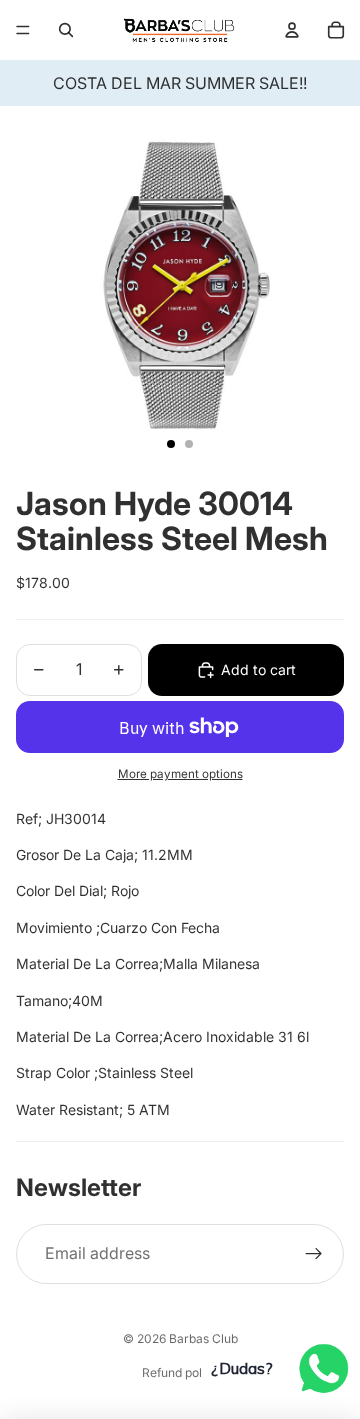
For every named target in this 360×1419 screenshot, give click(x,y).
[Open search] (66, 30)
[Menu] (23, 30)
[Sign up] (314, 1254)
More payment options (180, 774)
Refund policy (180, 1372)
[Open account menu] (292, 30)
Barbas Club (203, 1338)
